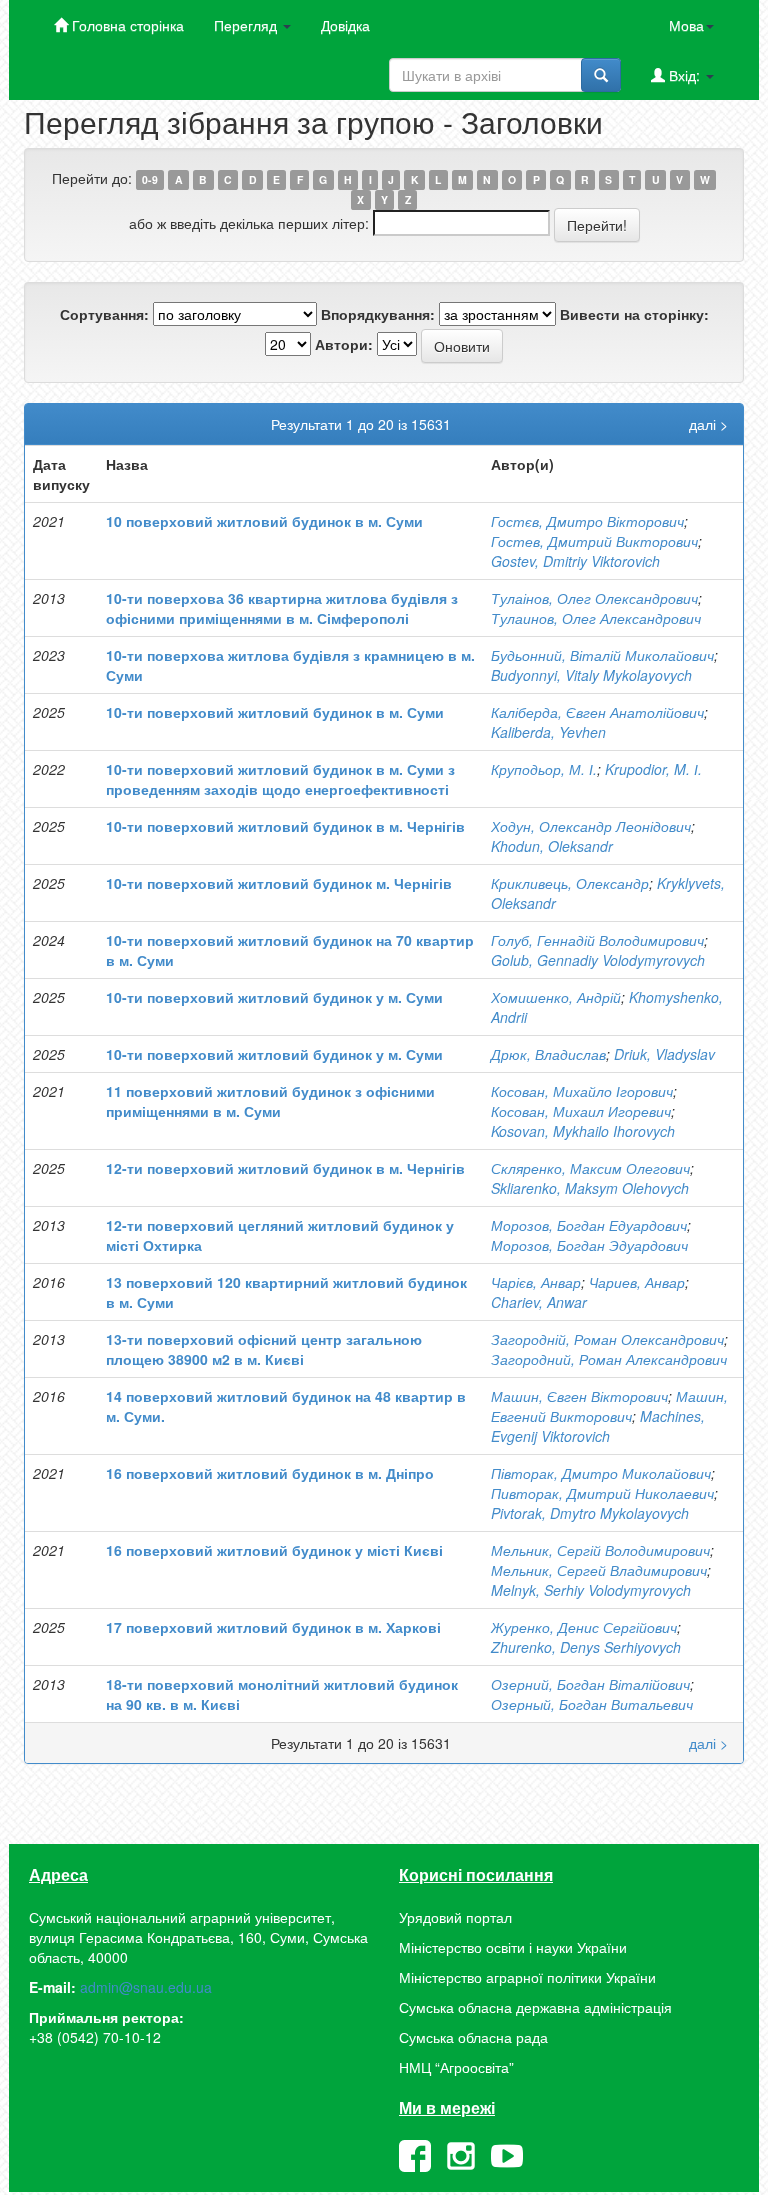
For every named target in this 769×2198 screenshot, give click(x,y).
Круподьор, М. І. (544, 769)
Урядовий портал (455, 1917)
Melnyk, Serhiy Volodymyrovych (591, 1590)
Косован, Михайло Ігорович (582, 1091)
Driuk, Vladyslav (664, 1054)
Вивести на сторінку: (634, 314)
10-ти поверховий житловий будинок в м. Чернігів (285, 826)
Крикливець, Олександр (570, 883)
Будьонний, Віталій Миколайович (602, 655)
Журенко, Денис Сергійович (584, 1627)
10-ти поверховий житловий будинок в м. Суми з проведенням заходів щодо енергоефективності (280, 779)
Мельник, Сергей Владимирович (599, 1570)
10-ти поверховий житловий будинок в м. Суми (275, 712)
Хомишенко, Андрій (556, 997)
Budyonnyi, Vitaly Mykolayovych (591, 675)
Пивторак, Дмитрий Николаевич (602, 1493)
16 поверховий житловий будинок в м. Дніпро (270, 1473)
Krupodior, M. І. (653, 769)
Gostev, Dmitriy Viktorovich (575, 561)
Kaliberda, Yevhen (548, 732)
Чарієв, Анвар (536, 1282)
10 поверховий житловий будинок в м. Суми (264, 521)
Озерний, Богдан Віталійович (590, 1684)
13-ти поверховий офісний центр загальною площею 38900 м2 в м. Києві (264, 1349)
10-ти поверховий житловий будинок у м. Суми (274, 997)
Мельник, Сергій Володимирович (600, 1550)
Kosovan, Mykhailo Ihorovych (583, 1131)
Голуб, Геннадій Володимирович (597, 940)
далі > (708, 424)
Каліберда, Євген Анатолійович (597, 712)
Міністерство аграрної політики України (527, 1977)
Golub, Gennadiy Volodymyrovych (598, 960)
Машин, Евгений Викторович (609, 1406)
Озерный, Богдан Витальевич (592, 1704)
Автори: (344, 344)
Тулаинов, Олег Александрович (596, 618)
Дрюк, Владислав (548, 1054)
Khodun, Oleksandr (552, 846)
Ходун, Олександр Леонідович (591, 826)
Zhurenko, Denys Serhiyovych (586, 1647)
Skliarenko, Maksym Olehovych (590, 1188)
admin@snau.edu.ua (146, 1987)
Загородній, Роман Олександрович (607, 1339)
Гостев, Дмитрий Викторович (594, 541)
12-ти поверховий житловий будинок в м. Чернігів (285, 1168)
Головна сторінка (126, 25)
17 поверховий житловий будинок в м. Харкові (273, 1627)
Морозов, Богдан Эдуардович (589, 1245)
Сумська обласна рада (473, 2037)
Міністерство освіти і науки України (513, 1947)
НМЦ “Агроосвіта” (456, 2067)
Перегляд (247, 25)
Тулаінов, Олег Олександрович (594, 598)
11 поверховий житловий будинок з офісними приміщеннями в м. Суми (270, 1101)
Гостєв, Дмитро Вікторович (587, 521)
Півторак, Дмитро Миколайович (601, 1473)
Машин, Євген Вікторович (579, 1396)
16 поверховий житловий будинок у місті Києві (274, 1550)
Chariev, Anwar (539, 1302)
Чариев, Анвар (637, 1282)
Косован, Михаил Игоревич (581, 1111)
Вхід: (684, 75)
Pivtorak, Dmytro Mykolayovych (590, 1513)
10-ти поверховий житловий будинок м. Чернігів (279, 883)
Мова (686, 25)
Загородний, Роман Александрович (609, 1359)
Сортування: (104, 314)
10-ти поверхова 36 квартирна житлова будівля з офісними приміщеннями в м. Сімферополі (282, 608)
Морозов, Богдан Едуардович (589, 1225)
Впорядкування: (378, 314)
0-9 (150, 179)
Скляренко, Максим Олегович (590, 1168)
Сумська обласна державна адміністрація (535, 2007)
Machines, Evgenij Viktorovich (598, 1426)
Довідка (345, 25)
